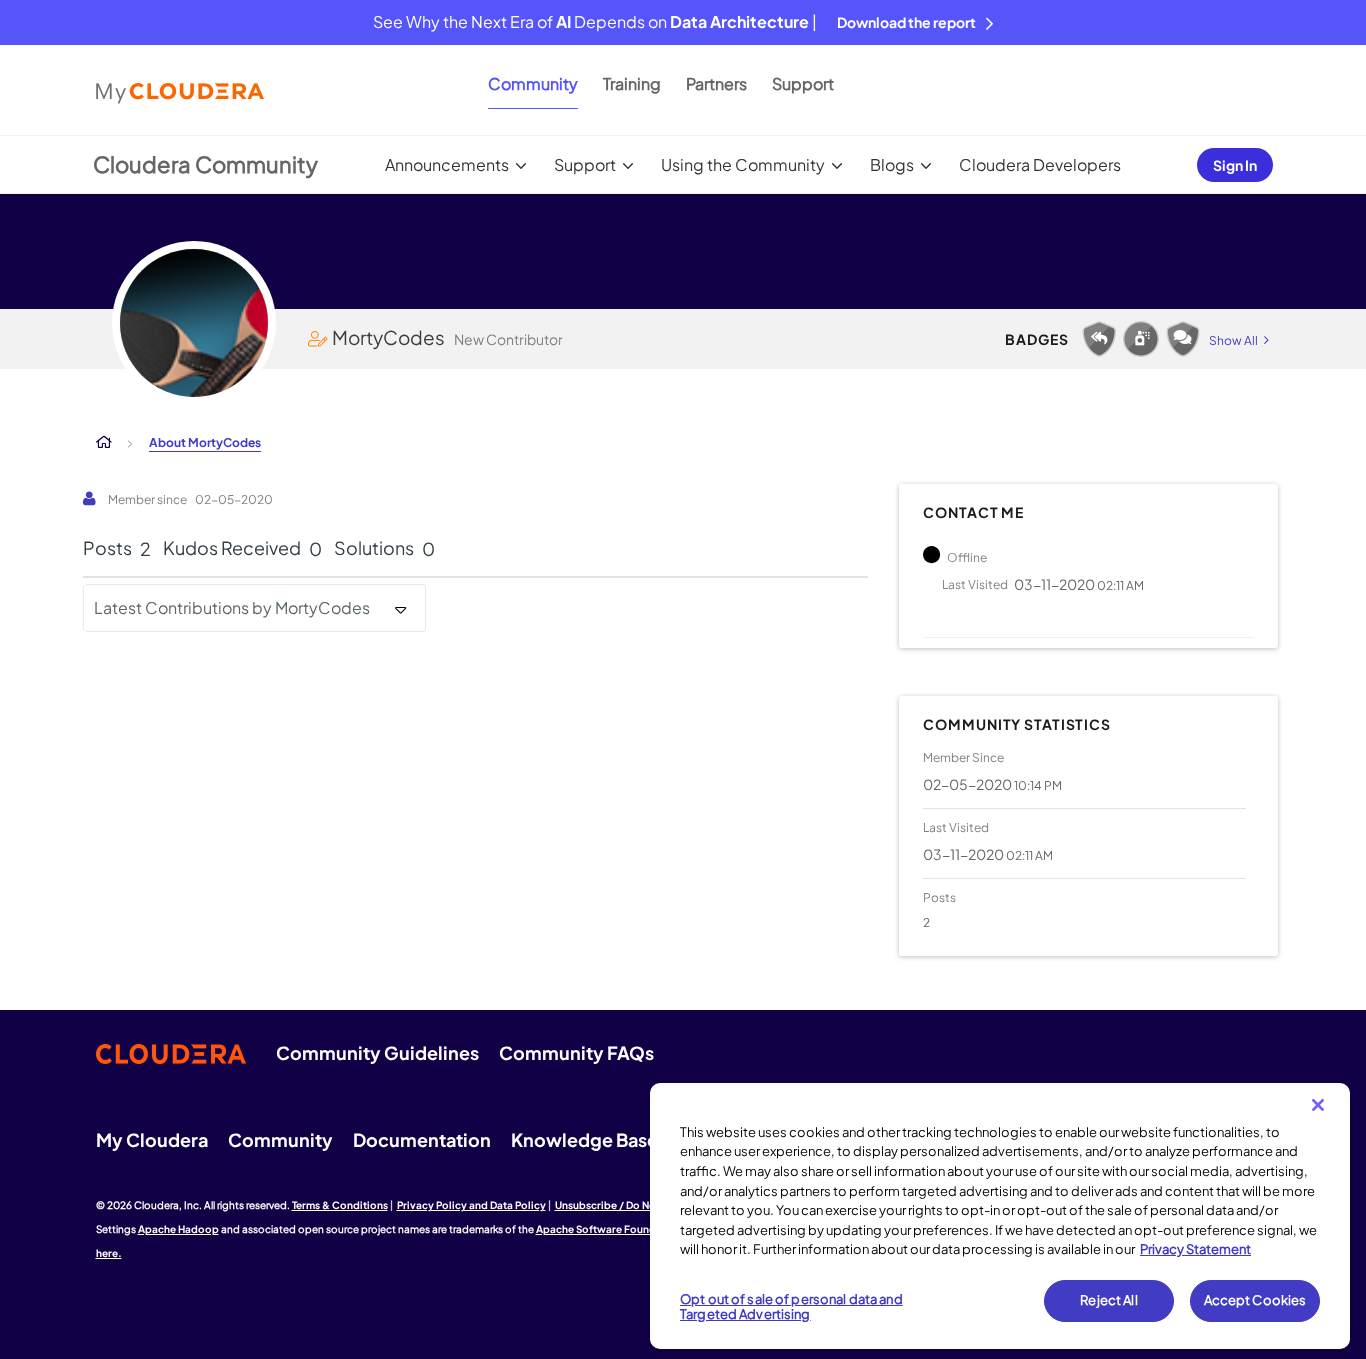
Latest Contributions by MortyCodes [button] (232, 607)
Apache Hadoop (178, 1229)
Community (533, 83)
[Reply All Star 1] (1099, 339)
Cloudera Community (205, 164)
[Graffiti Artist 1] (1141, 339)
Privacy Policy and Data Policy (471, 1205)
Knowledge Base (584, 1139)
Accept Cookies (1255, 1300)
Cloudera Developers (1040, 164)
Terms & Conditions (340, 1205)
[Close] (1318, 1105)
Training (632, 83)
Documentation (422, 1139)
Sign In (1235, 165)
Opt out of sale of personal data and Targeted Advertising (791, 1307)
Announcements (447, 164)
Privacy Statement (1195, 1249)
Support (803, 83)
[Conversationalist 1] (1183, 339)
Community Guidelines (377, 1052)
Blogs (892, 164)
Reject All (1108, 1300)
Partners (716, 83)
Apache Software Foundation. (611, 1229)
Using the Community (743, 164)
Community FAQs (576, 1052)
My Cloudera (152, 1139)
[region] (1000, 1216)
